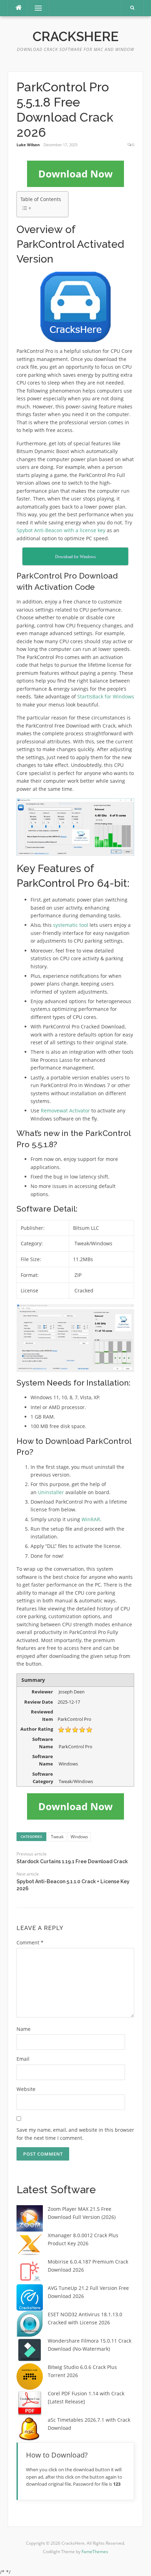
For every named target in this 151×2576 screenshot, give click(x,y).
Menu (35, 8)
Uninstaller (51, 1492)
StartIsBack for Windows (106, 696)
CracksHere (76, 37)
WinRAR (91, 1519)
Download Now (75, 174)
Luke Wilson (28, 145)
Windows (79, 1837)
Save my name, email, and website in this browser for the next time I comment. (75, 2134)
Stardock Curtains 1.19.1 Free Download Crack (72, 1861)
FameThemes (95, 2552)
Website (26, 2089)
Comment (30, 1942)
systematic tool (71, 925)
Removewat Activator (65, 1111)
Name (24, 2029)
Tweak (57, 1837)
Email (23, 2059)
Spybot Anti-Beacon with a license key (61, 530)
